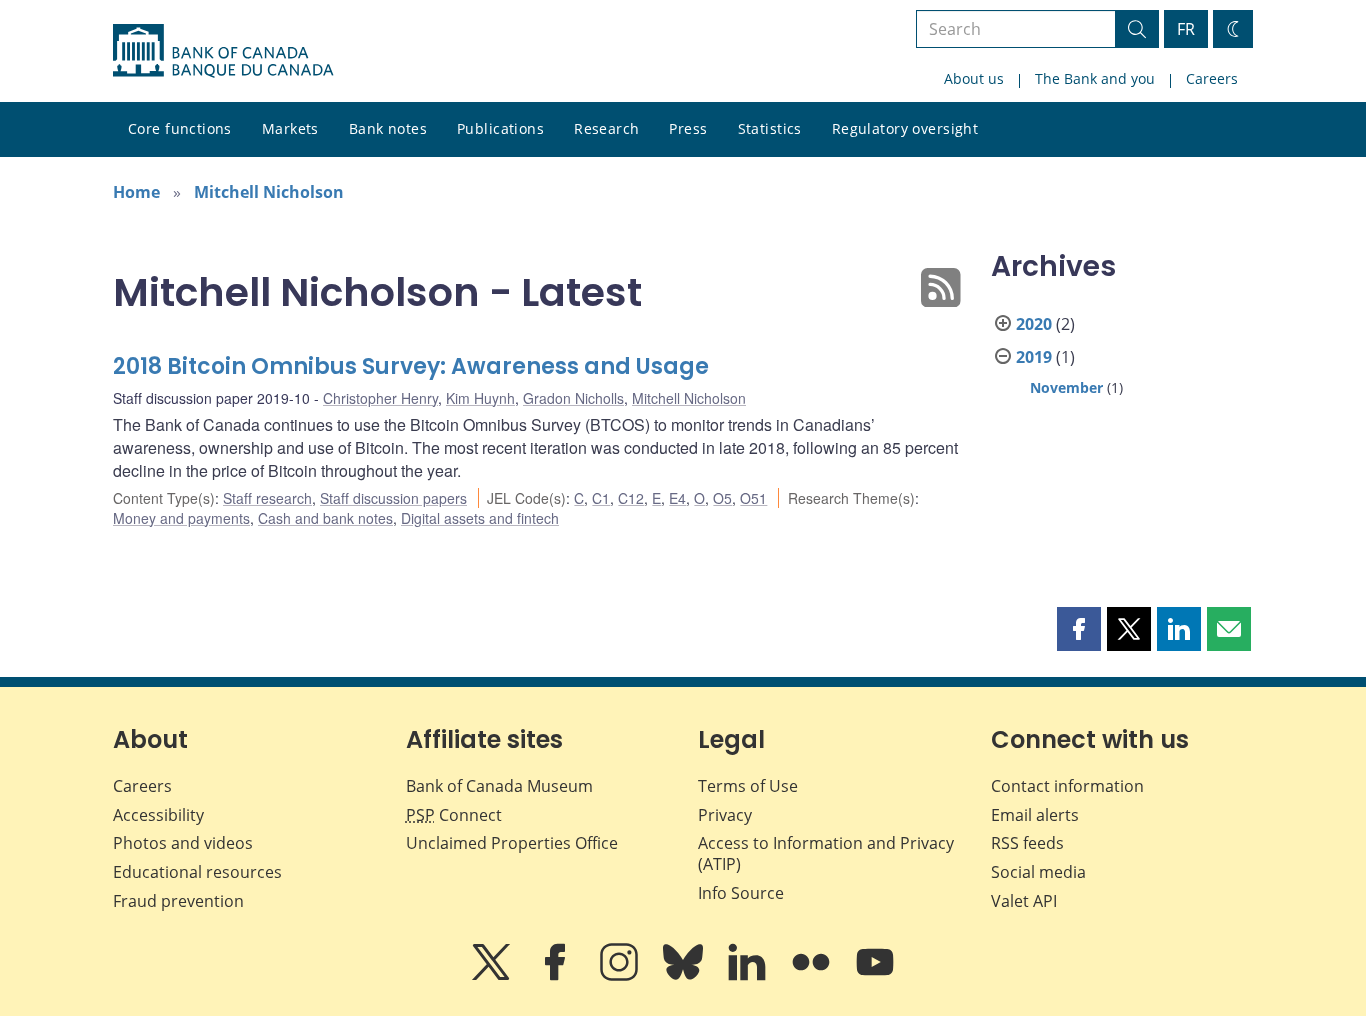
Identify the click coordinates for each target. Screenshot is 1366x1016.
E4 (677, 498)
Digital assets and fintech (480, 518)
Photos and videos (183, 843)
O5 (722, 498)
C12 (631, 498)
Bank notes (388, 128)
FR (1186, 29)
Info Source (741, 893)
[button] (1079, 629)
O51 (753, 498)
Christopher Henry (380, 398)
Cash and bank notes (325, 518)
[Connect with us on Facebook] (557, 976)
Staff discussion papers (393, 498)
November (1066, 387)
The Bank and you (1095, 78)
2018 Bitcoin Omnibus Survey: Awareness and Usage (411, 366)
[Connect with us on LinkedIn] (749, 976)
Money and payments (181, 518)
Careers (1212, 78)
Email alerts (1035, 815)
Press (688, 128)
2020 (1034, 324)
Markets (290, 128)
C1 (601, 498)
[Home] (223, 51)
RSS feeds (1027, 843)
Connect (454, 815)
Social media (1038, 872)
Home (136, 192)
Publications (500, 128)
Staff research (267, 498)
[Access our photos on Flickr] (813, 976)
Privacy (725, 815)
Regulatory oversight (905, 128)
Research (606, 128)
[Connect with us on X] (493, 976)
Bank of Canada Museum (499, 786)
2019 (1034, 357)
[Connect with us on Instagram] (621, 976)
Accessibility (158, 815)
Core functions (180, 128)
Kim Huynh (480, 398)
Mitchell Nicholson (269, 192)
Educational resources (197, 872)
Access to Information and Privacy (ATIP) (826, 853)
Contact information (1067, 786)
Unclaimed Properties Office (512, 843)
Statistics (770, 128)
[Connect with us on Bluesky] (685, 976)
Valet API (1024, 901)
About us (974, 78)
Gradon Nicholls (573, 398)
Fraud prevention (178, 901)
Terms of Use (748, 786)
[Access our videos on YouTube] (875, 976)
